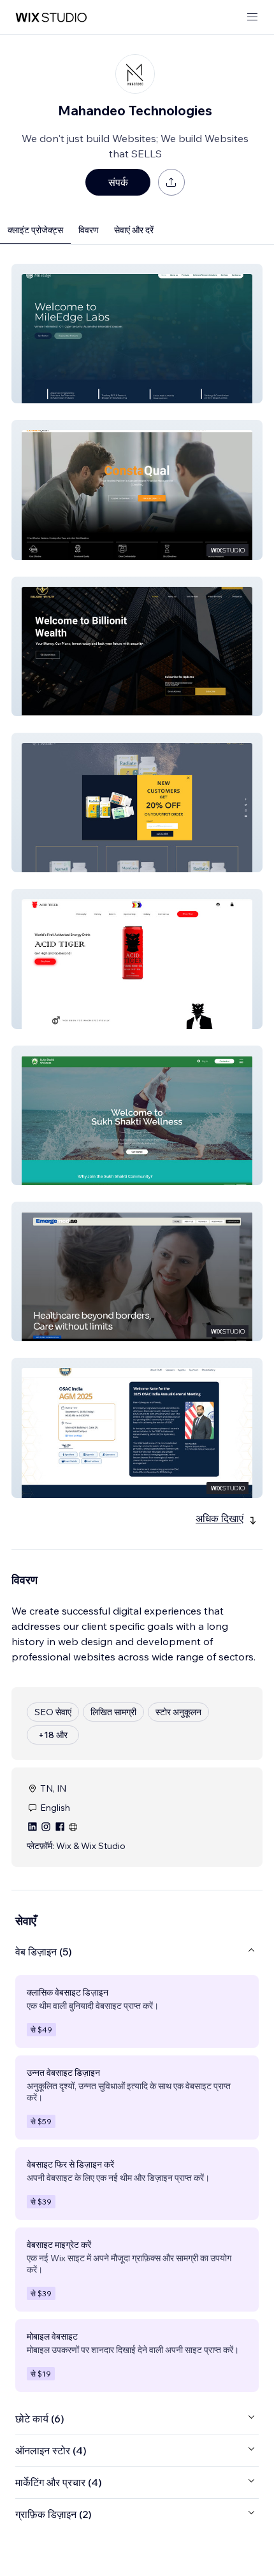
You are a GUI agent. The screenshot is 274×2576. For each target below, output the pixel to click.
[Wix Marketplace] (51, 18)
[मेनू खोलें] (252, 18)
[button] (137, 334)
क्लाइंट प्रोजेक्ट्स (35, 230)
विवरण (89, 230)
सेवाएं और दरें (134, 230)
